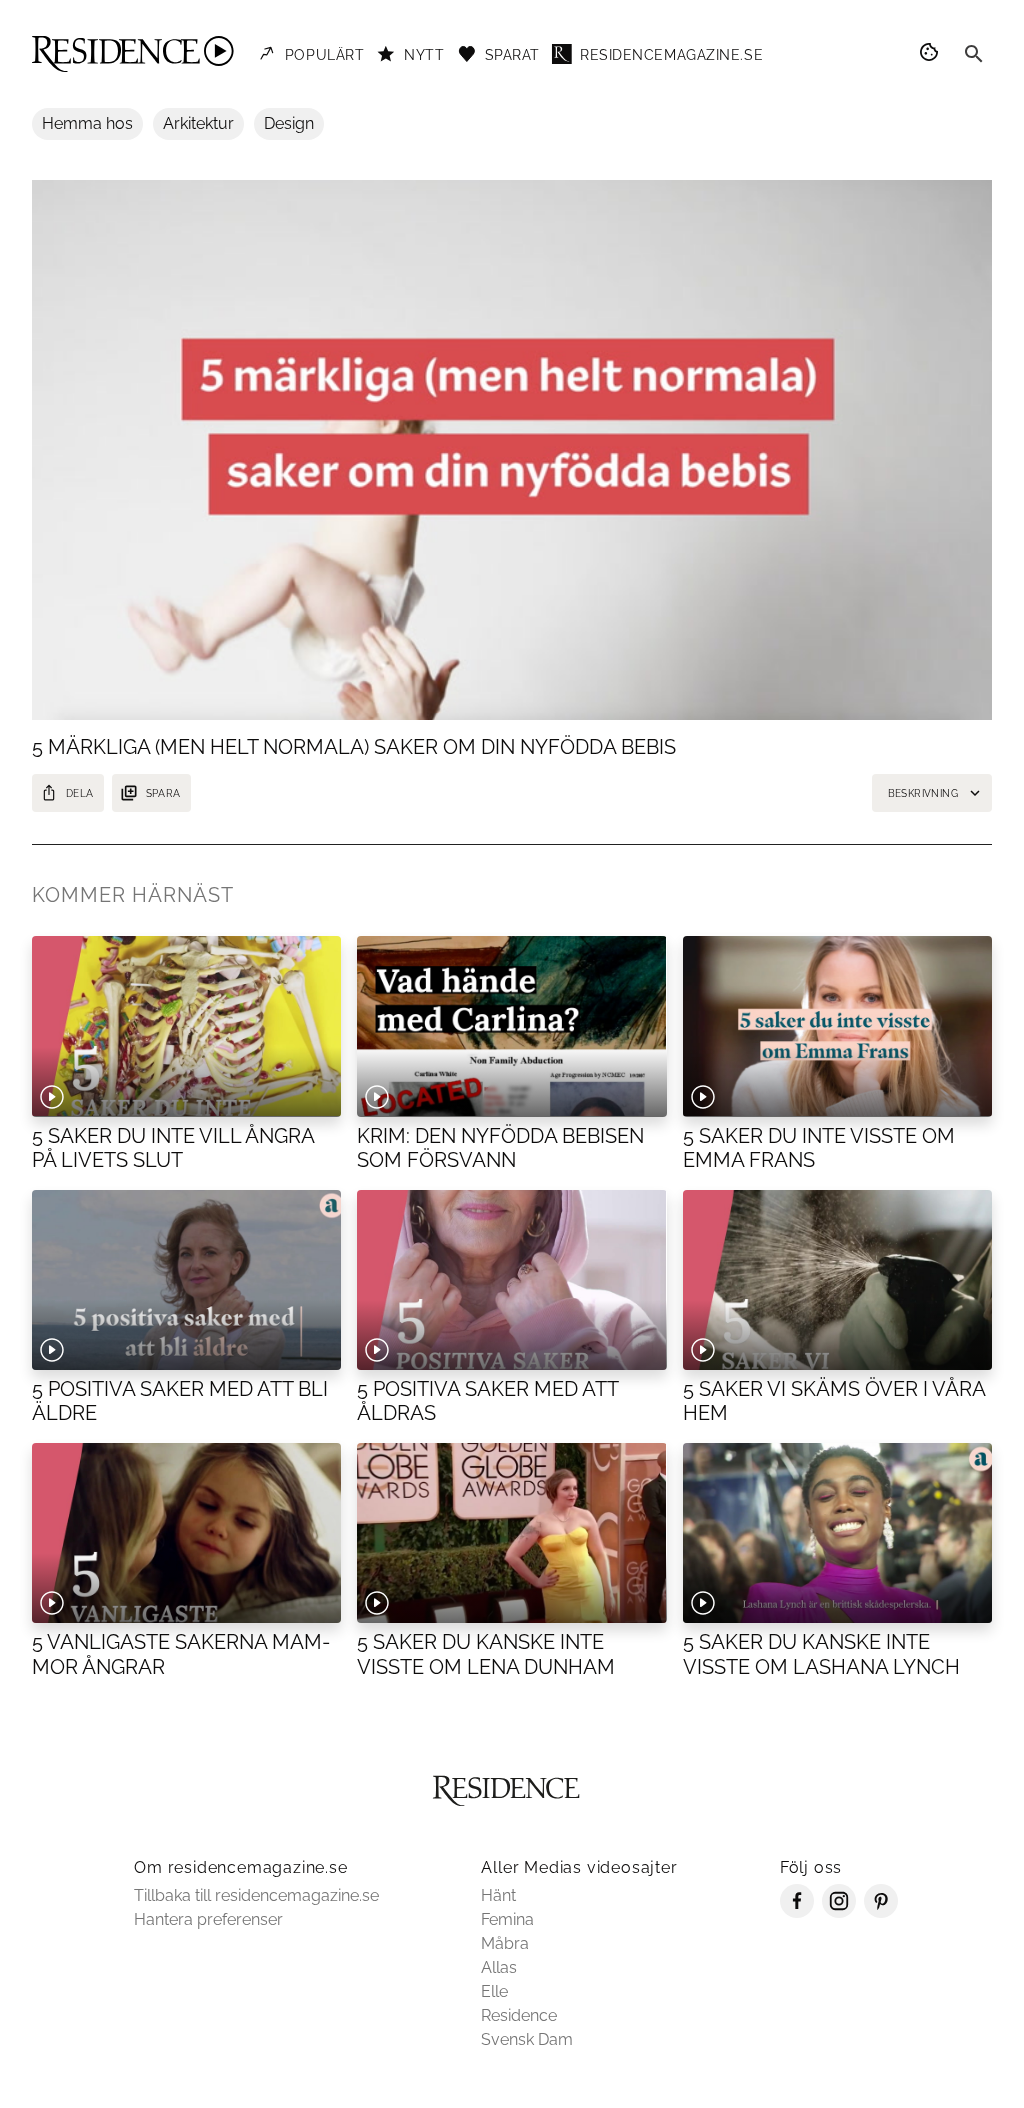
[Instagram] (839, 1912)
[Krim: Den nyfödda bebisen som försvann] (511, 1026)
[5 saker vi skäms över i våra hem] (837, 1280)
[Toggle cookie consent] (932, 54)
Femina (507, 1919)
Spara (163, 793)
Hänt (498, 1895)
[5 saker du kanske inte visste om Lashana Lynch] (837, 1533)
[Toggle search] (974, 54)
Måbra (505, 1943)
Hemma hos (87, 123)
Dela (80, 793)
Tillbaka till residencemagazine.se (256, 1895)
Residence (519, 2015)
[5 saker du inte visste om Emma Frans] (837, 1026)
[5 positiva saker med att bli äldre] (186, 1280)
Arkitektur (198, 123)
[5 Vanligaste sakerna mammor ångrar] (186, 1533)
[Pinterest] (881, 1912)
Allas (499, 1967)
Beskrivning (923, 793)
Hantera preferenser (208, 1919)
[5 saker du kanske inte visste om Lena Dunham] (511, 1533)
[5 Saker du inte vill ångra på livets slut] (186, 1026)
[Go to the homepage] (133, 54)
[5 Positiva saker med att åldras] (511, 1280)
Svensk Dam (527, 2039)
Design (289, 123)
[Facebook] (797, 1912)
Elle (494, 1991)
